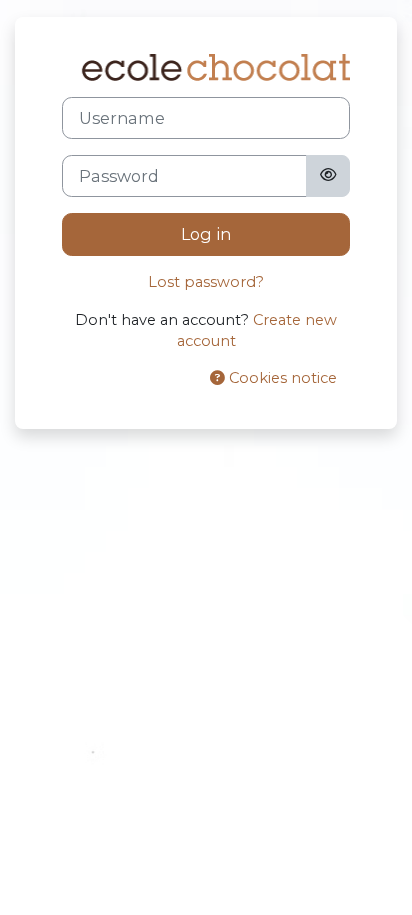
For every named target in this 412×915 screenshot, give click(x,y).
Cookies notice (281, 378)
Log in (206, 234)
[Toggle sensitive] (328, 176)
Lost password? (206, 282)
